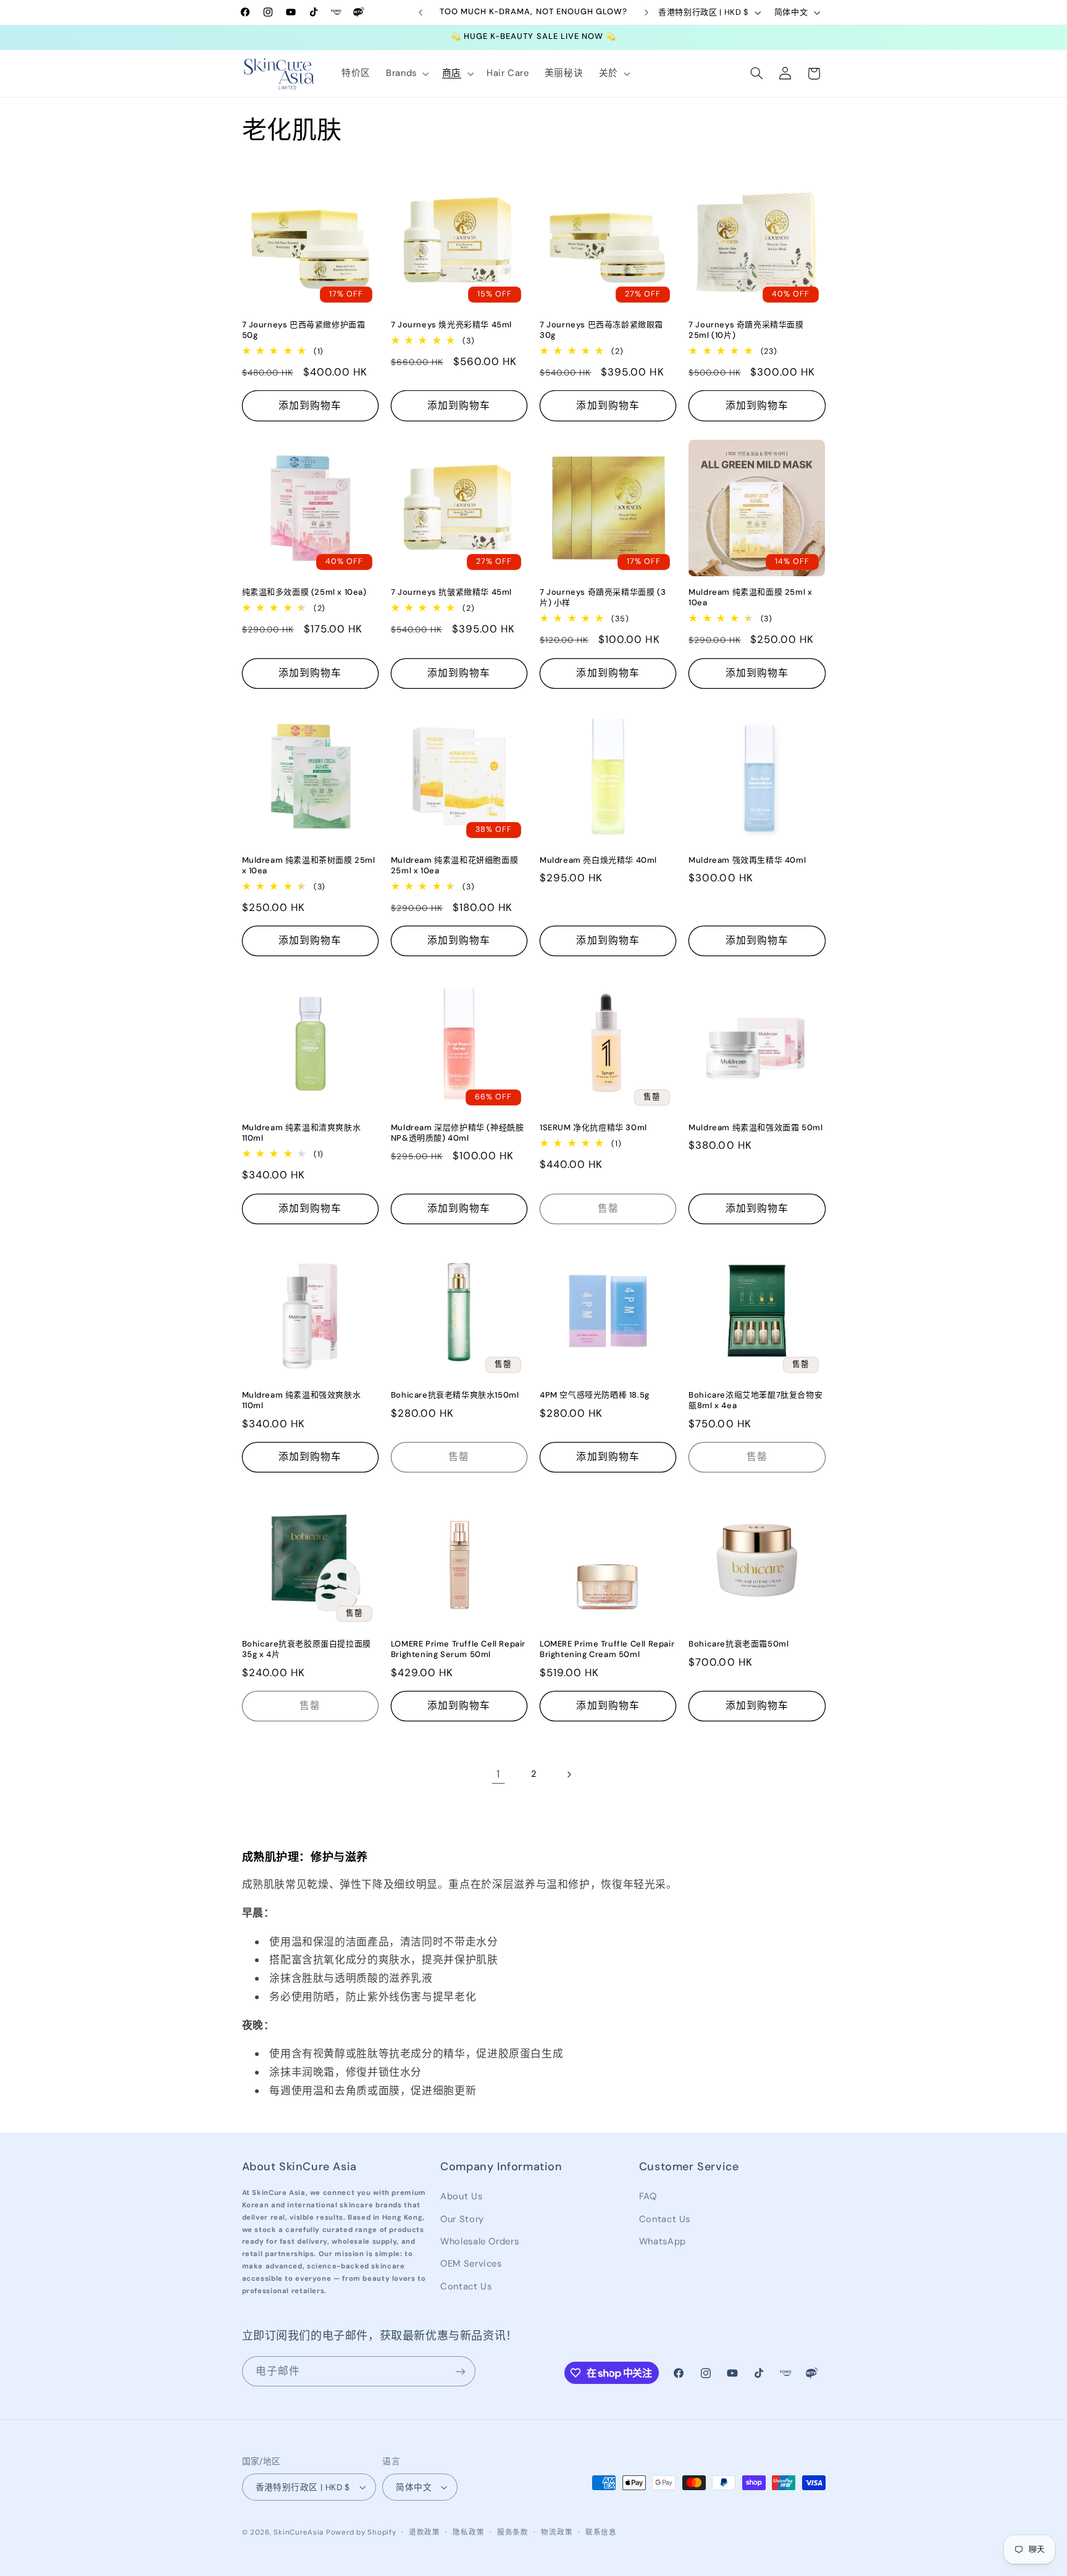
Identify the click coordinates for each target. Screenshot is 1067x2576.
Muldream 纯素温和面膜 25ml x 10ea (750, 598)
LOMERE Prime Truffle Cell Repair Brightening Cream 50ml (607, 1649)
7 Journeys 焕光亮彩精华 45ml (451, 325)
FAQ (648, 2196)
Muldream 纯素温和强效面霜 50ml (755, 1128)
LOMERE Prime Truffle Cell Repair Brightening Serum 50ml (458, 1649)
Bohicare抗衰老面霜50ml (739, 1644)
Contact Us (466, 2286)
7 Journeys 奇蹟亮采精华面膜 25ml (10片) (746, 330)
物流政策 (557, 2532)
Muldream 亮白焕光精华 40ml (598, 860)
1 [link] (498, 1774)
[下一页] (569, 1774)
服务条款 (513, 2532)
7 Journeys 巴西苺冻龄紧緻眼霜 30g (601, 330)
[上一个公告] (421, 12)
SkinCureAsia (299, 2532)
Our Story (462, 2219)
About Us (461, 2196)
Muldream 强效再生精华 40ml (747, 860)
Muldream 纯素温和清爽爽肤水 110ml (302, 1133)
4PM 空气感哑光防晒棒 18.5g (595, 1395)
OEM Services (471, 2263)
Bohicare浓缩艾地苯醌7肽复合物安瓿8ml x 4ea (755, 1400)
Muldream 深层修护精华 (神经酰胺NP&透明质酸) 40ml (458, 1133)
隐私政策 (468, 2532)
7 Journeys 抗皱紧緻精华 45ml (451, 592)
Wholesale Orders (479, 2241)
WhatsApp (663, 2241)
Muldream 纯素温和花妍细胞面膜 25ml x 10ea (454, 866)
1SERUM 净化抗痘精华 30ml (593, 1128)
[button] (406, 73)
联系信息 (601, 2532)
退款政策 (425, 2532)
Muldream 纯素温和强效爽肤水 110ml (302, 1400)
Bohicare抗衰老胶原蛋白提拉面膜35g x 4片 (307, 1649)
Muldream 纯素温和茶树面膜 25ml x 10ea (309, 866)
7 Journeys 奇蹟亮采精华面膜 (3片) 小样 (603, 598)
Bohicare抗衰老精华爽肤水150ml (455, 1395)
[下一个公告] (646, 12)
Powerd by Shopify (361, 2532)
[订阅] (460, 2371)
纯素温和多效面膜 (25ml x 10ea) (304, 592)
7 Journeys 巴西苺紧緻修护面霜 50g (304, 330)
